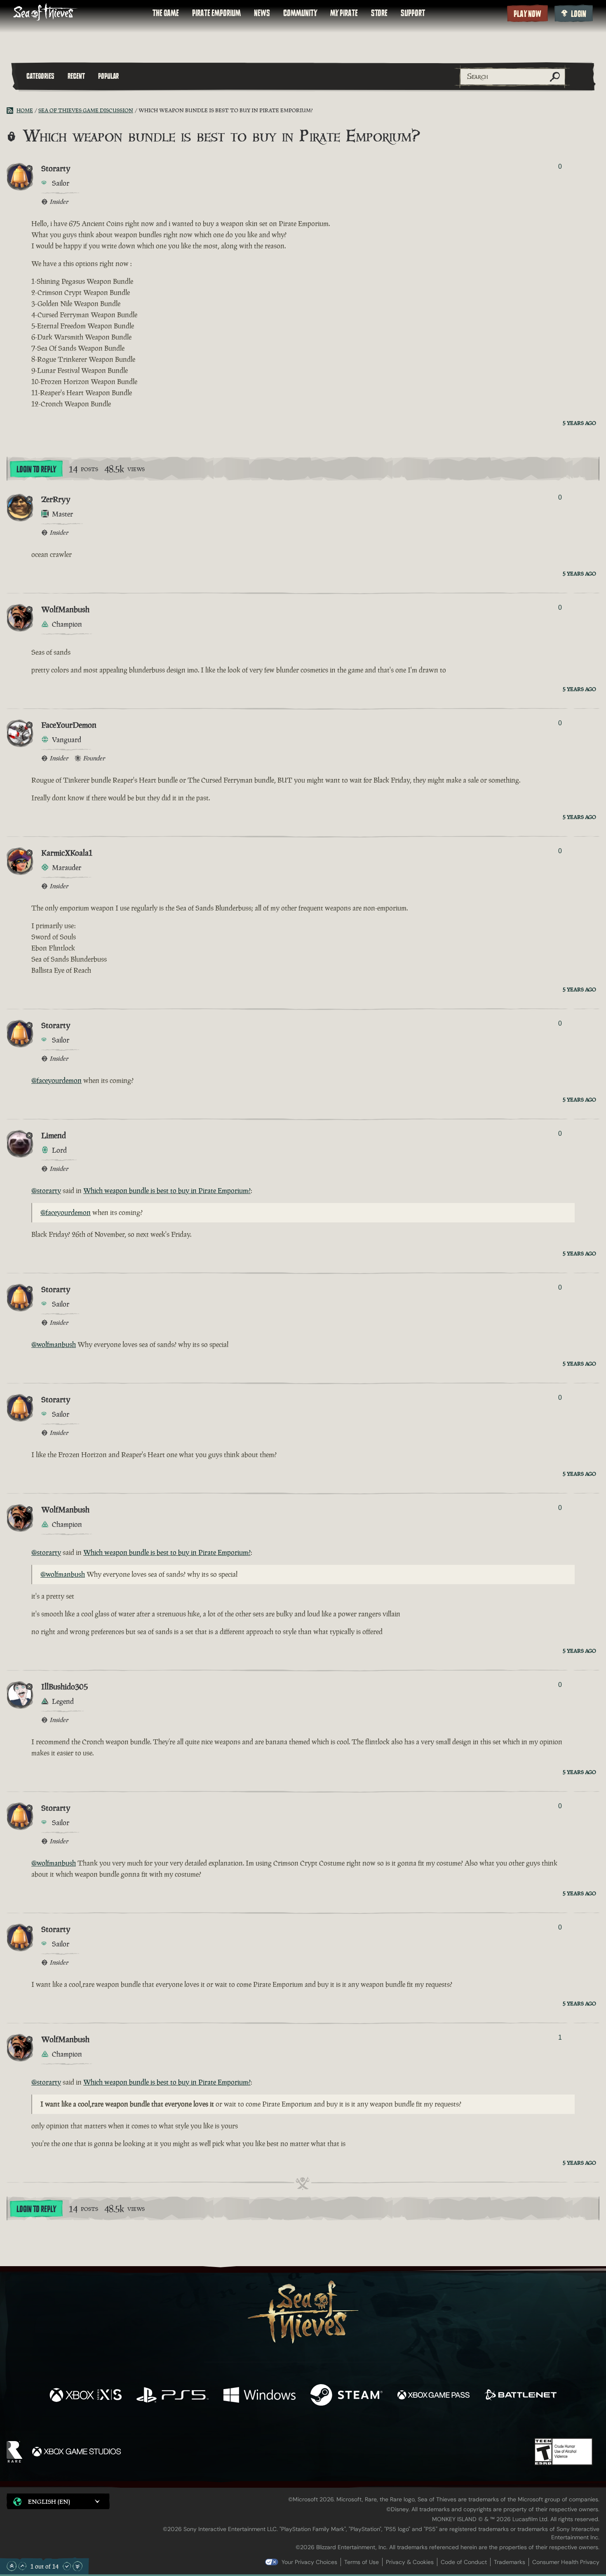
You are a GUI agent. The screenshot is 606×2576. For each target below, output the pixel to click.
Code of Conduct (464, 2562)
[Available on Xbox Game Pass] (433, 2396)
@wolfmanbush (54, 1345)
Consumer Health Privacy (566, 2562)
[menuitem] (166, 13)
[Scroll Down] (67, 2566)
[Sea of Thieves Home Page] (45, 13)
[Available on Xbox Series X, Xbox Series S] (86, 2396)
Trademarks (510, 2562)
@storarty (46, 1191)
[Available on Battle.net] (520, 2396)
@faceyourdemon (56, 1080)
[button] (58, 2501)
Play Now (527, 14)
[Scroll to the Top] (12, 2566)
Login (579, 14)
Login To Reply (36, 469)
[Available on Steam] (346, 2396)
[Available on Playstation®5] (173, 2396)
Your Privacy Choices (309, 2562)
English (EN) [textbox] (49, 2502)
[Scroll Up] (22, 2566)
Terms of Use (362, 2562)
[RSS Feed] (12, 111)
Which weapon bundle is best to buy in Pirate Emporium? (167, 1191)
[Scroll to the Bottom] (78, 2566)
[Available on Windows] (260, 2396)
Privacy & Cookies (410, 2562)
